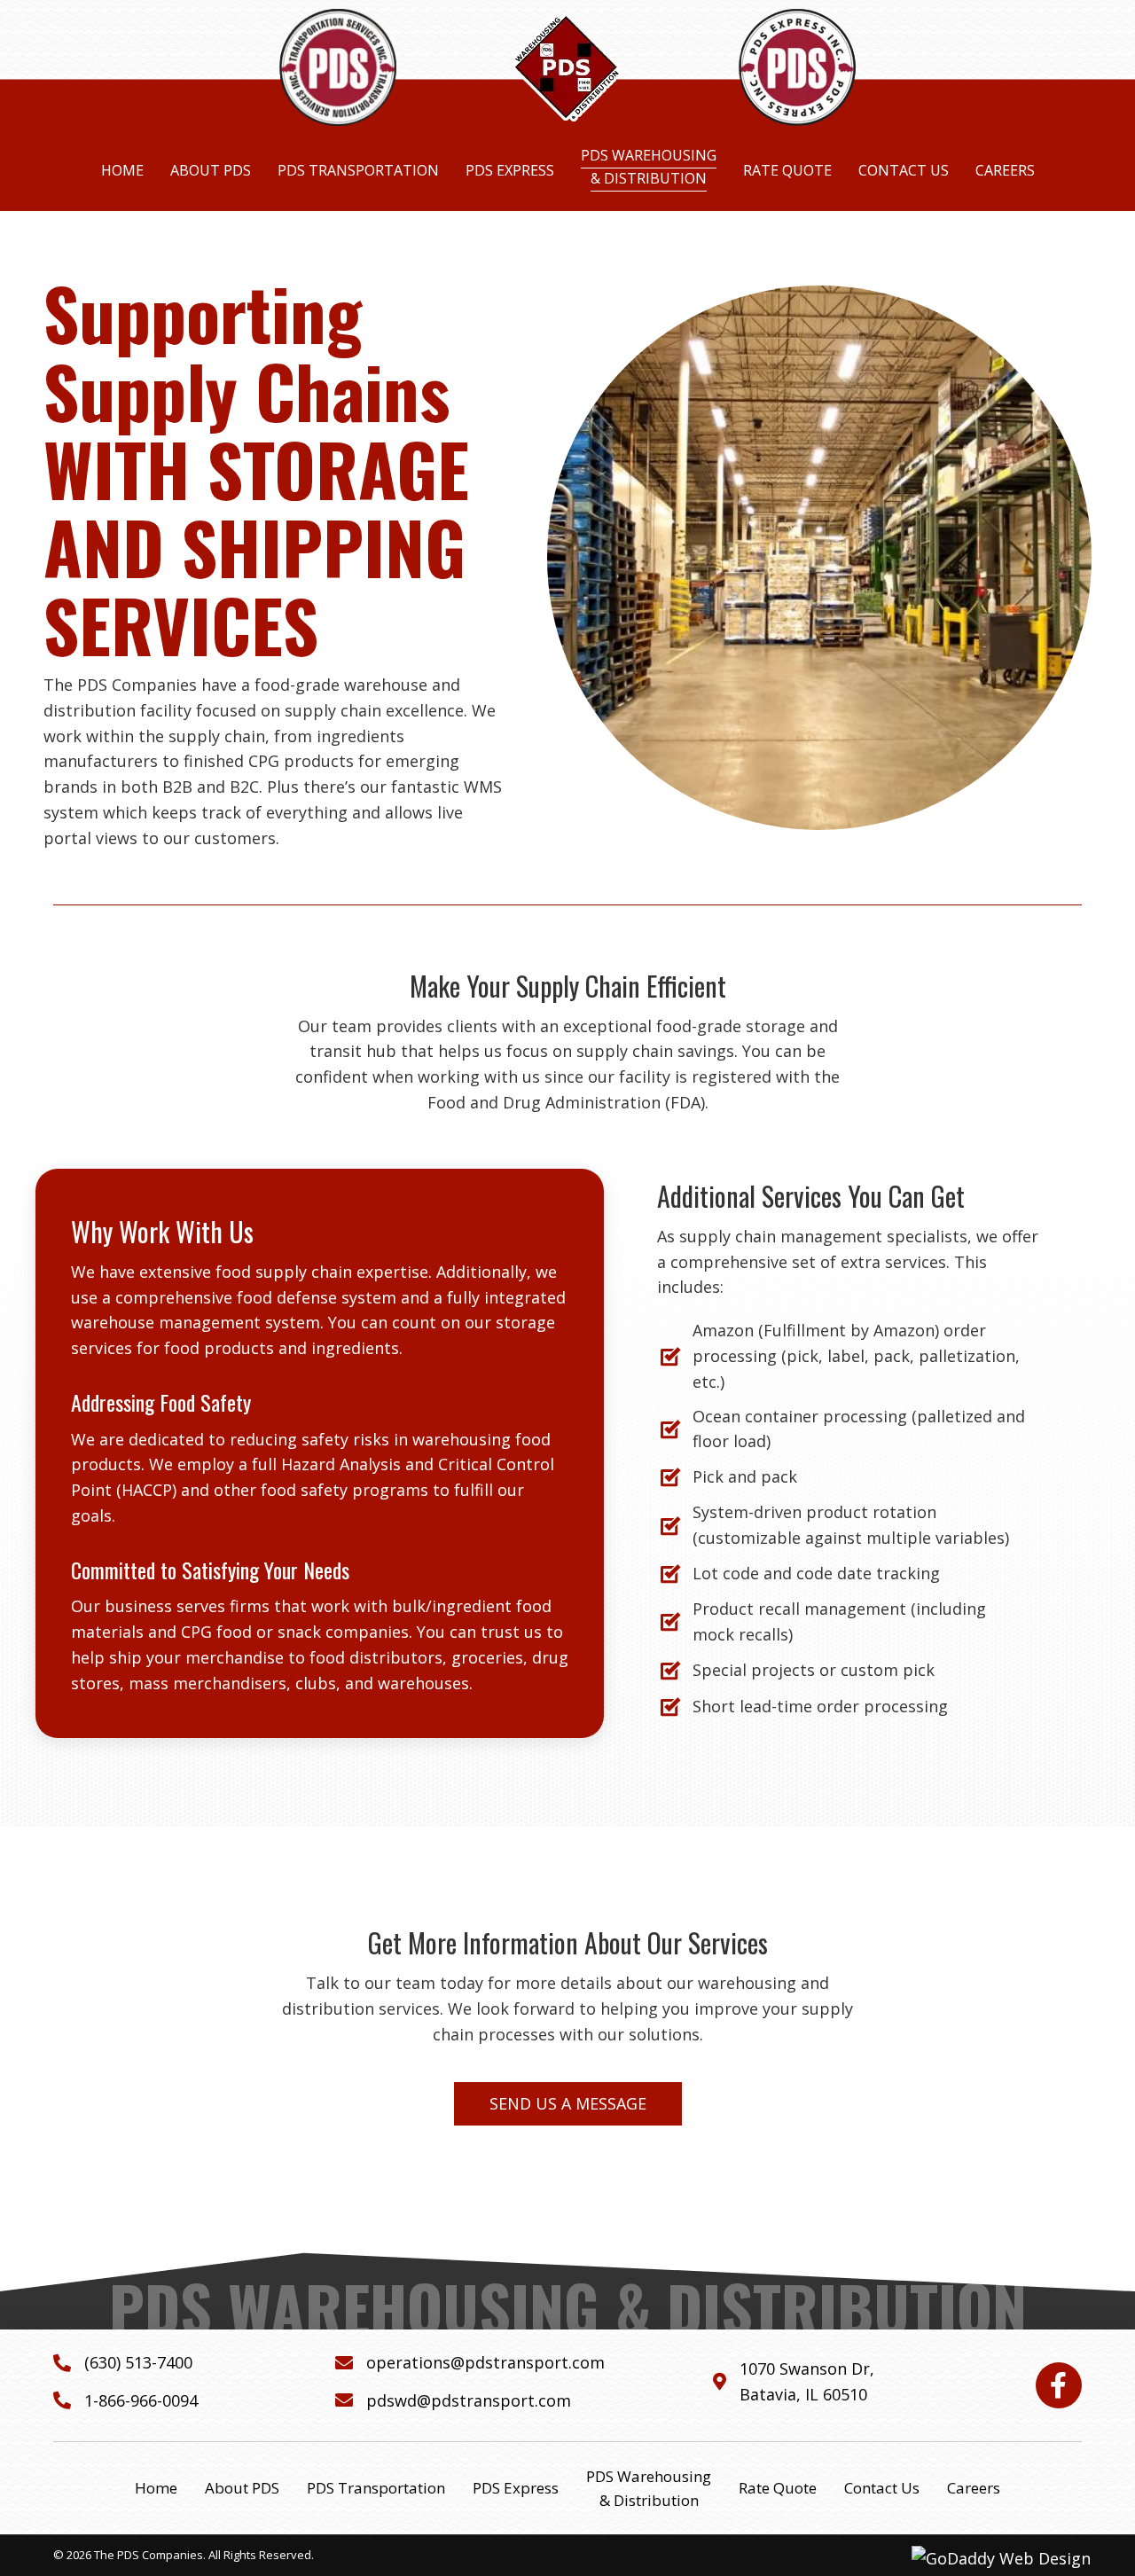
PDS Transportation (376, 2488)
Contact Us (882, 2488)
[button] (568, 2104)
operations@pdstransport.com (485, 2362)
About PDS (242, 2488)
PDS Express (516, 2488)
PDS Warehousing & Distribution (649, 2488)
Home (156, 2488)
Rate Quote (778, 2488)
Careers (974, 2488)
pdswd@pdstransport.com (469, 2400)
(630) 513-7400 (138, 2362)
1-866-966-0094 (141, 2400)
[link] (122, 171)
